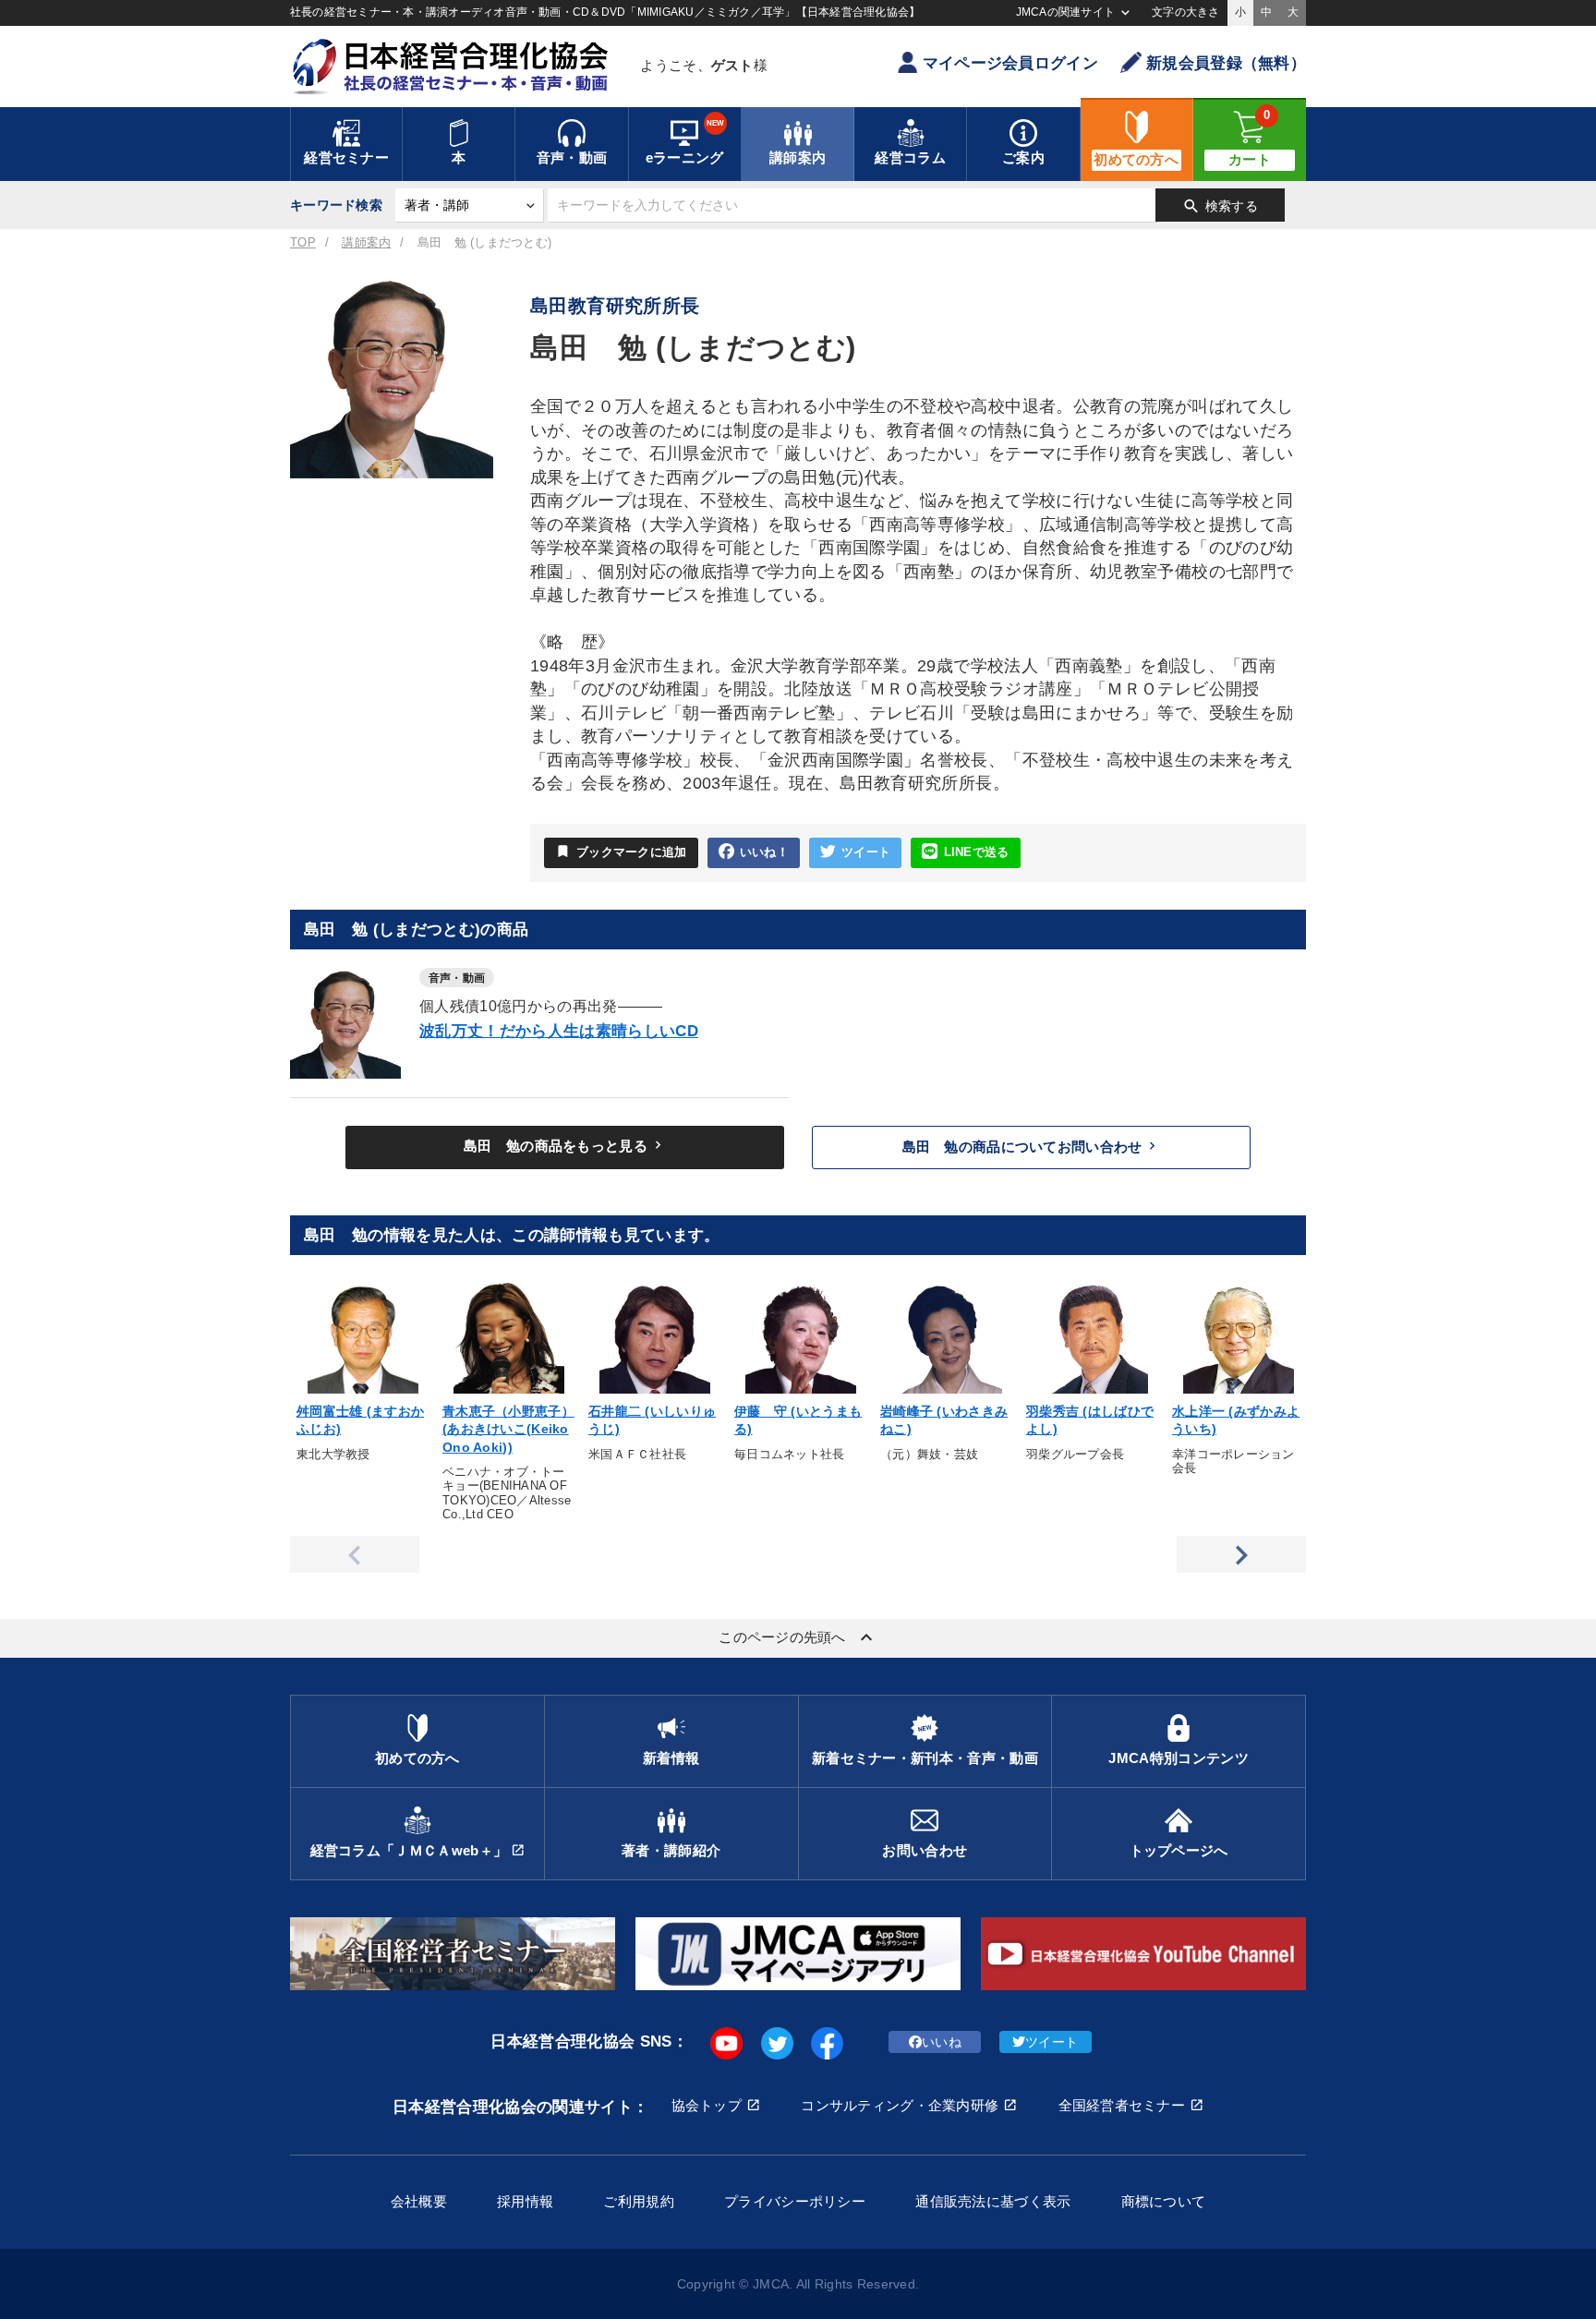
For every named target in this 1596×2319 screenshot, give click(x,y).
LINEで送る (977, 852)
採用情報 (525, 2201)
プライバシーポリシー (795, 2201)
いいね (942, 2042)
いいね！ (764, 852)
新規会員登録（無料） (1226, 63)
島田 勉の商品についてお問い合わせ (1032, 1146)
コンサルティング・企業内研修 (900, 2105)
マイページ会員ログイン (1010, 63)
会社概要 (419, 2201)
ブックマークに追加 (621, 851)
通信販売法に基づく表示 (993, 2201)
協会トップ (707, 2105)
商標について (1164, 2201)
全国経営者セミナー (1122, 2105)
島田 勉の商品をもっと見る (565, 1145)
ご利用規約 (638, 2201)
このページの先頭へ (798, 1637)
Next (1241, 1554)
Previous (355, 1554)
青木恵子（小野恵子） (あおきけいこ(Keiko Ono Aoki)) (508, 1429)
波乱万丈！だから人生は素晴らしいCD (559, 1031)
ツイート (866, 852)
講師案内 (366, 243)
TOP (303, 243)
